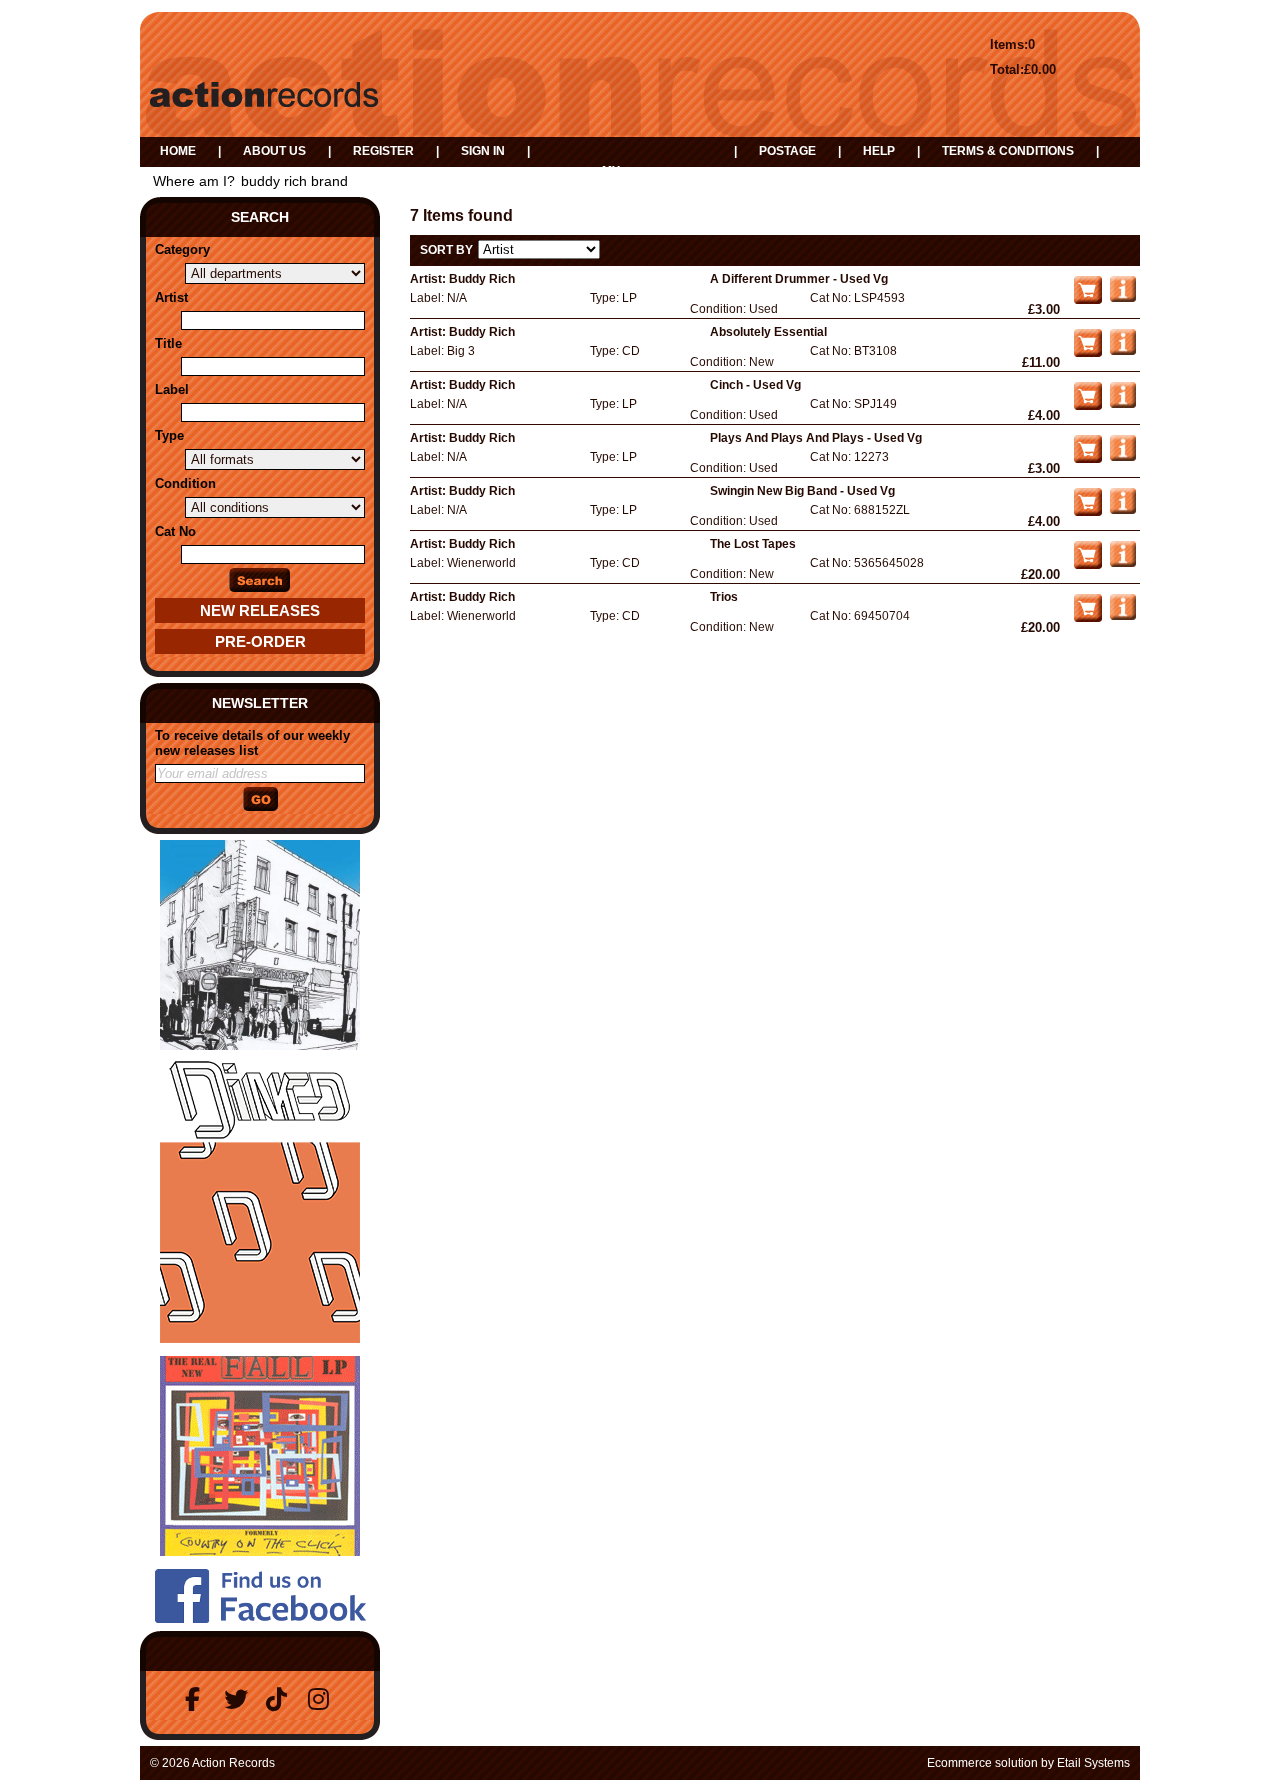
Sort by (446, 250)
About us (274, 151)
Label (172, 389)
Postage (787, 151)
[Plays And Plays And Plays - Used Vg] (1123, 457)
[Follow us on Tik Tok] (281, 1699)
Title (168, 343)
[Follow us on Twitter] (239, 1699)
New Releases (260, 610)
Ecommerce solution (982, 1763)
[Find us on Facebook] (197, 1699)
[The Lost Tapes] (1123, 563)
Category (182, 249)
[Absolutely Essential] (1123, 351)
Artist (171, 297)
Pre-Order (260, 641)
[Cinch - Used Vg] (1123, 404)
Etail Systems (1093, 1763)
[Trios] (1123, 616)
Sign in (483, 151)
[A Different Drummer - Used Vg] (1123, 298)
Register (383, 151)
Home (178, 151)
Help (879, 151)
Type (169, 435)
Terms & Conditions (1008, 151)
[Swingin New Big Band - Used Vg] (1123, 510)
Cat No (175, 531)
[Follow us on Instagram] (323, 1699)
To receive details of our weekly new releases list (252, 743)
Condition (185, 483)
